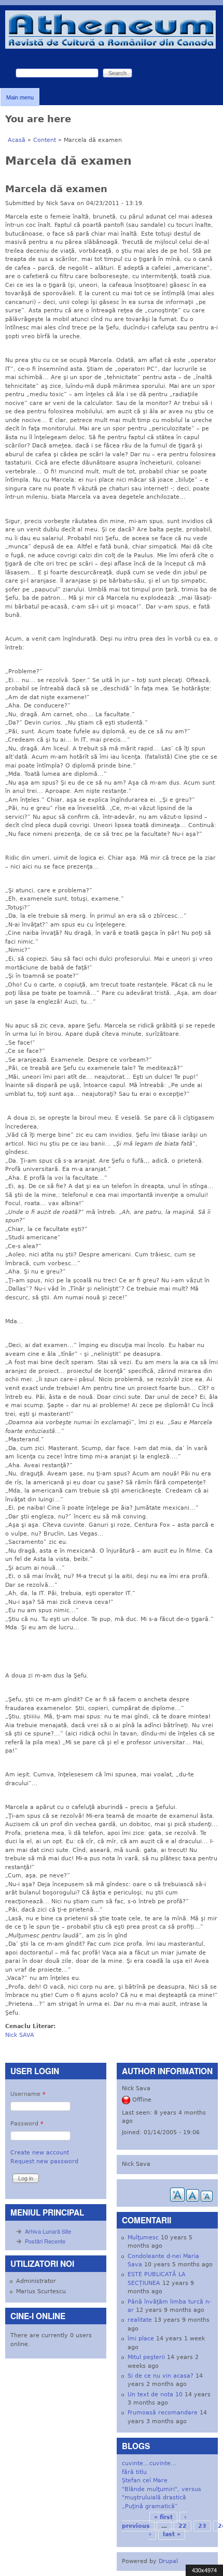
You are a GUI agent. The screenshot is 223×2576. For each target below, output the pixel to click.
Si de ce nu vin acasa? (161, 2376)
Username (28, 2094)
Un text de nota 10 (155, 2394)
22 (183, 2526)
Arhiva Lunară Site (48, 2231)
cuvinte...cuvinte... (149, 2463)
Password (27, 2124)
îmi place (141, 2339)
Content (45, 140)
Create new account (40, 2153)
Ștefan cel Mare (145, 2480)
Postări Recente (45, 2241)
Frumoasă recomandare (163, 2413)
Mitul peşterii (146, 2357)
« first (163, 2517)
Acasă (17, 140)
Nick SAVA (20, 2035)
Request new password (44, 2161)
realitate (140, 2320)
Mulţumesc (143, 2238)
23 (202, 2526)
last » (172, 2534)
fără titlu (134, 2472)
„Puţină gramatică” (150, 2506)
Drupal (168, 2561)
